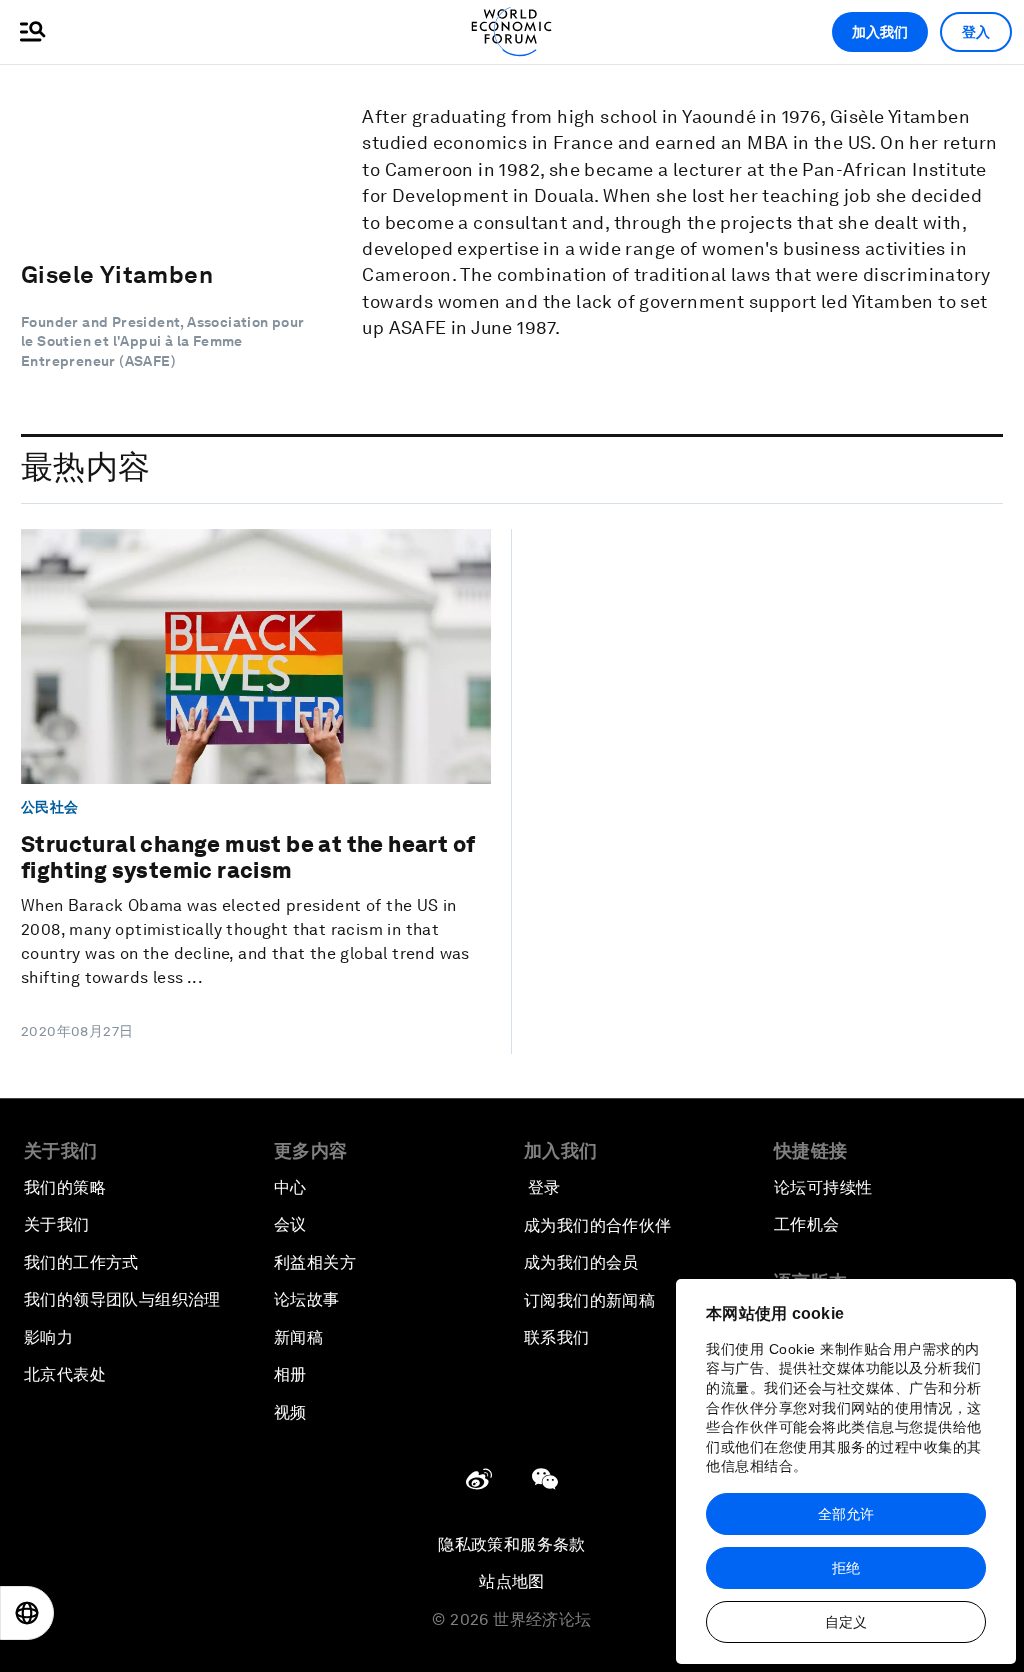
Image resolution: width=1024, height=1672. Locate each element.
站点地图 (512, 1581)
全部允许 (846, 1514)
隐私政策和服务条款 (512, 1544)
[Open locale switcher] (27, 1613)
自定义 (846, 1622)
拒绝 (846, 1568)
